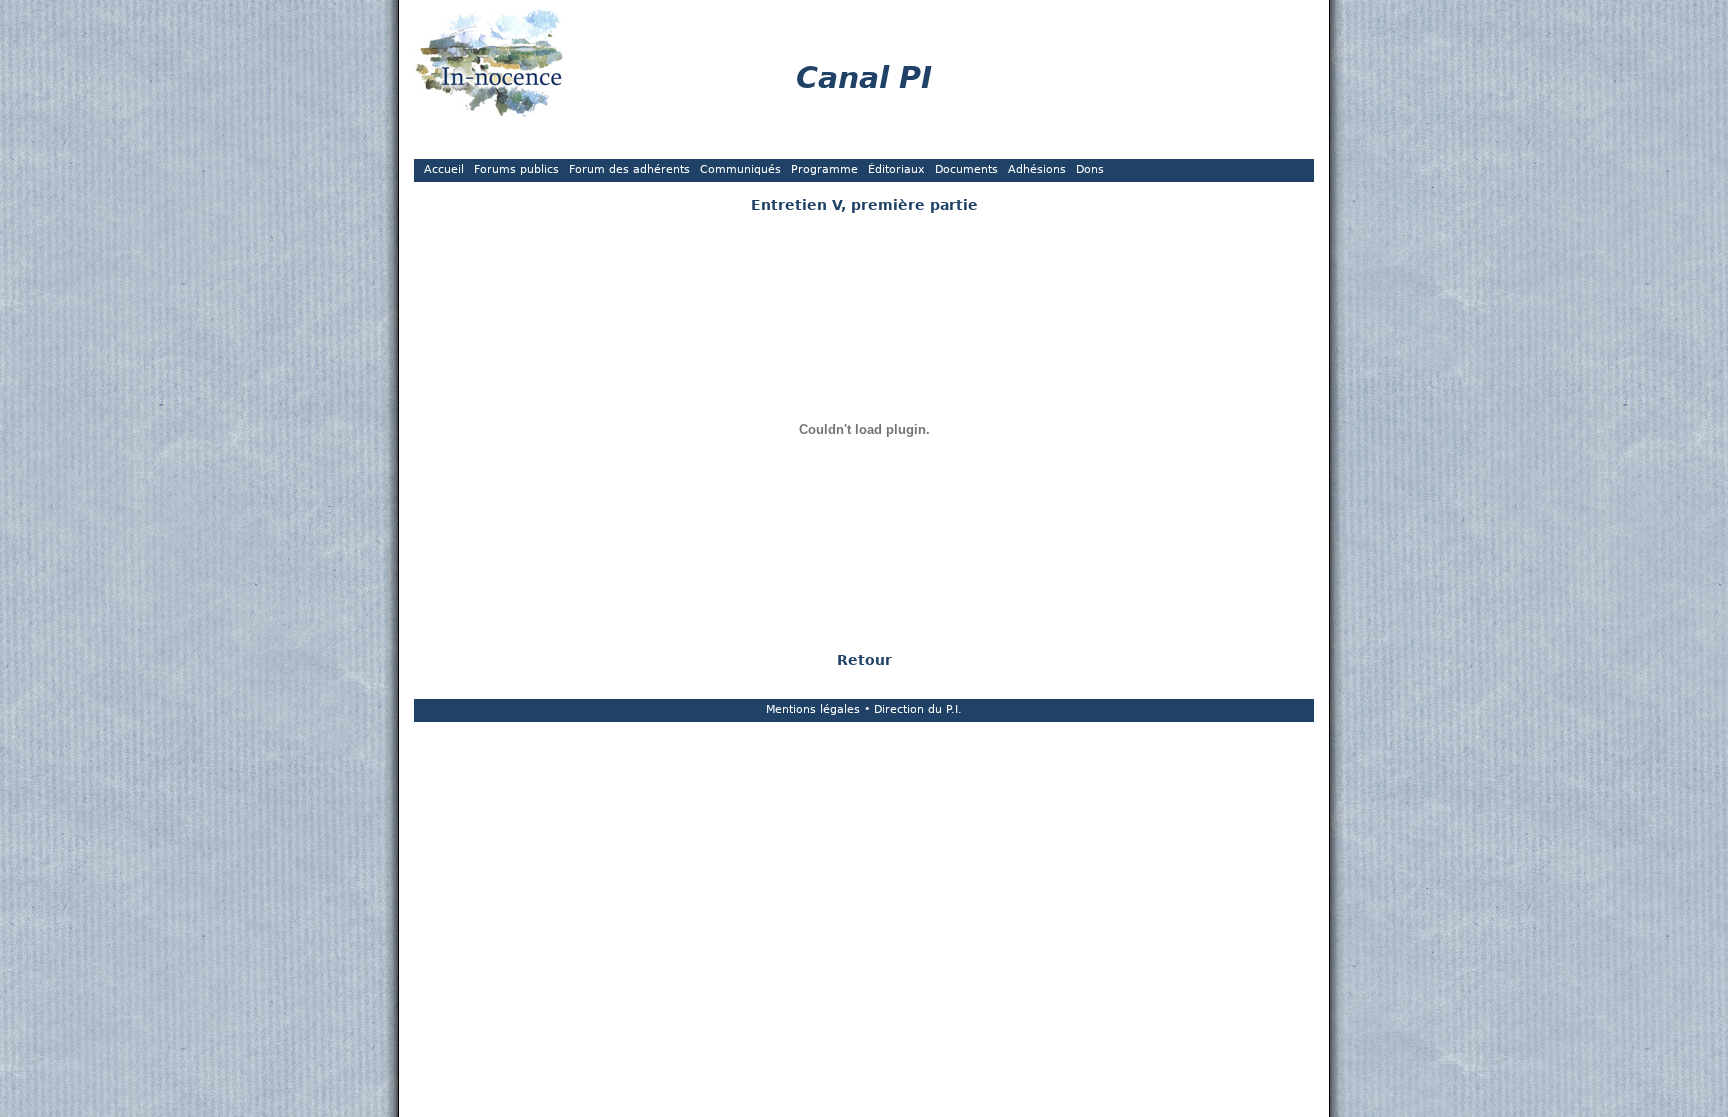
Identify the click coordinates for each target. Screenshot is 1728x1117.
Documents (966, 169)
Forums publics (516, 169)
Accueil (444, 169)
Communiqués (740, 169)
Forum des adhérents (629, 169)
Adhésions (1037, 169)
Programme (824, 169)
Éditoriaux (896, 169)
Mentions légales (813, 709)
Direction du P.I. (918, 709)
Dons (1090, 169)
